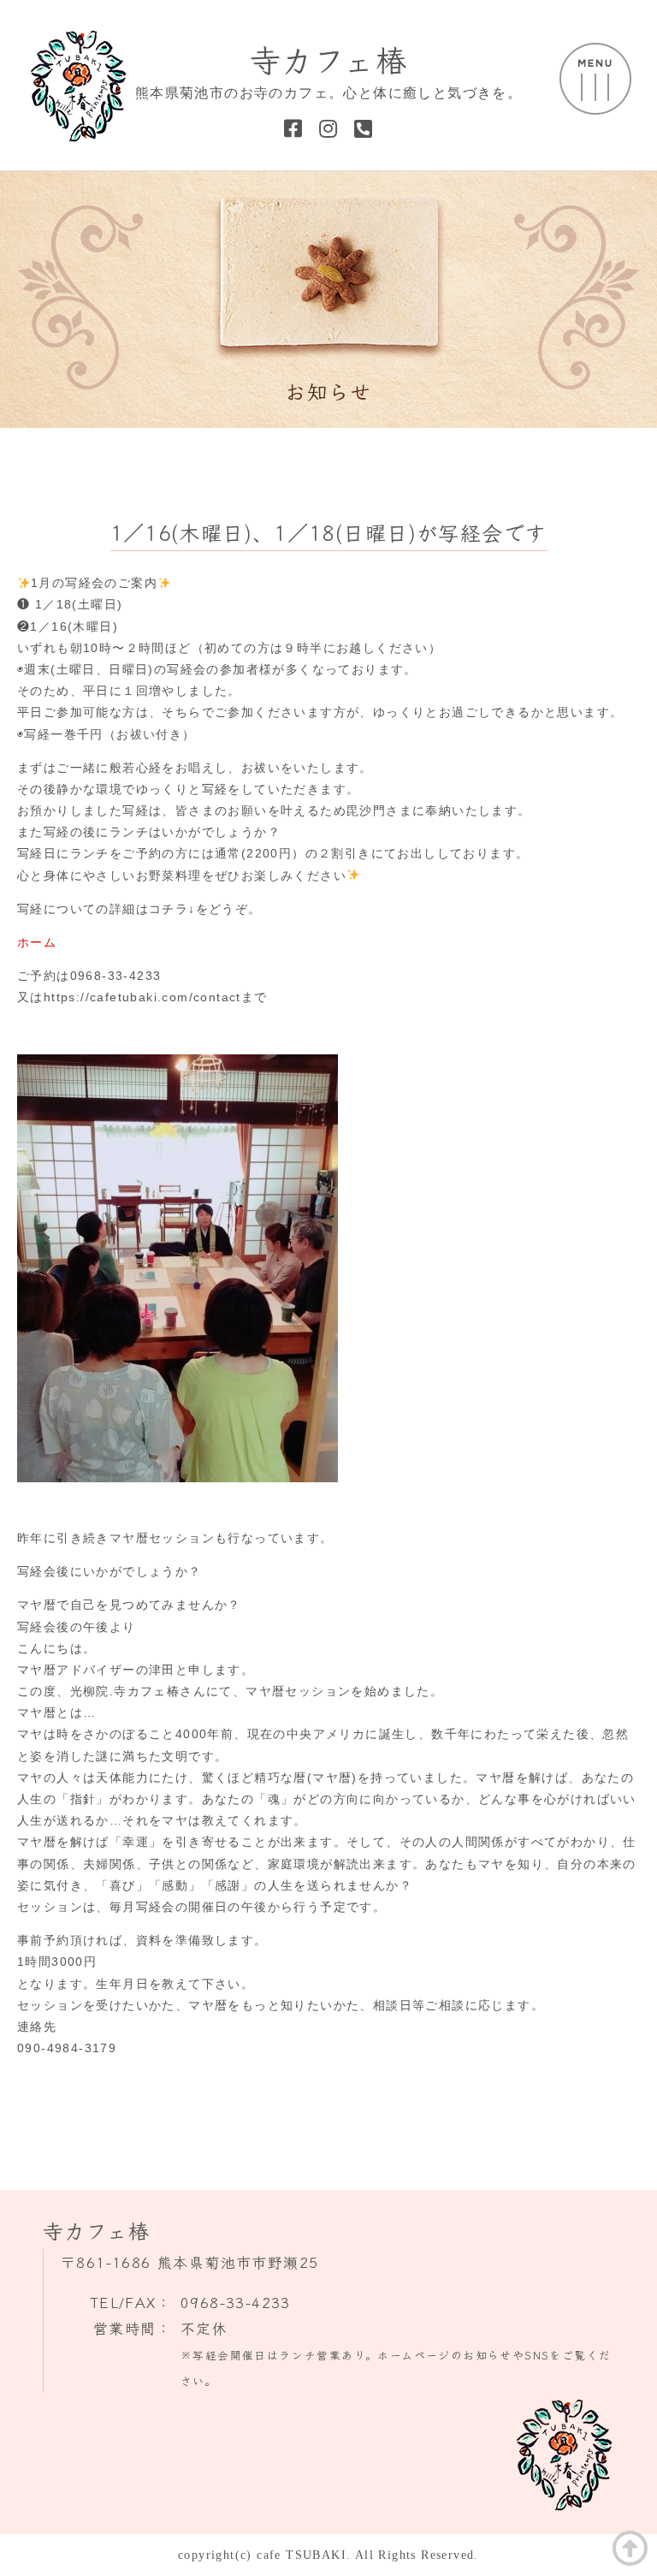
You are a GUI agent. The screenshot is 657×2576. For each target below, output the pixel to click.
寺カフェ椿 (328, 58)
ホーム (37, 942)
